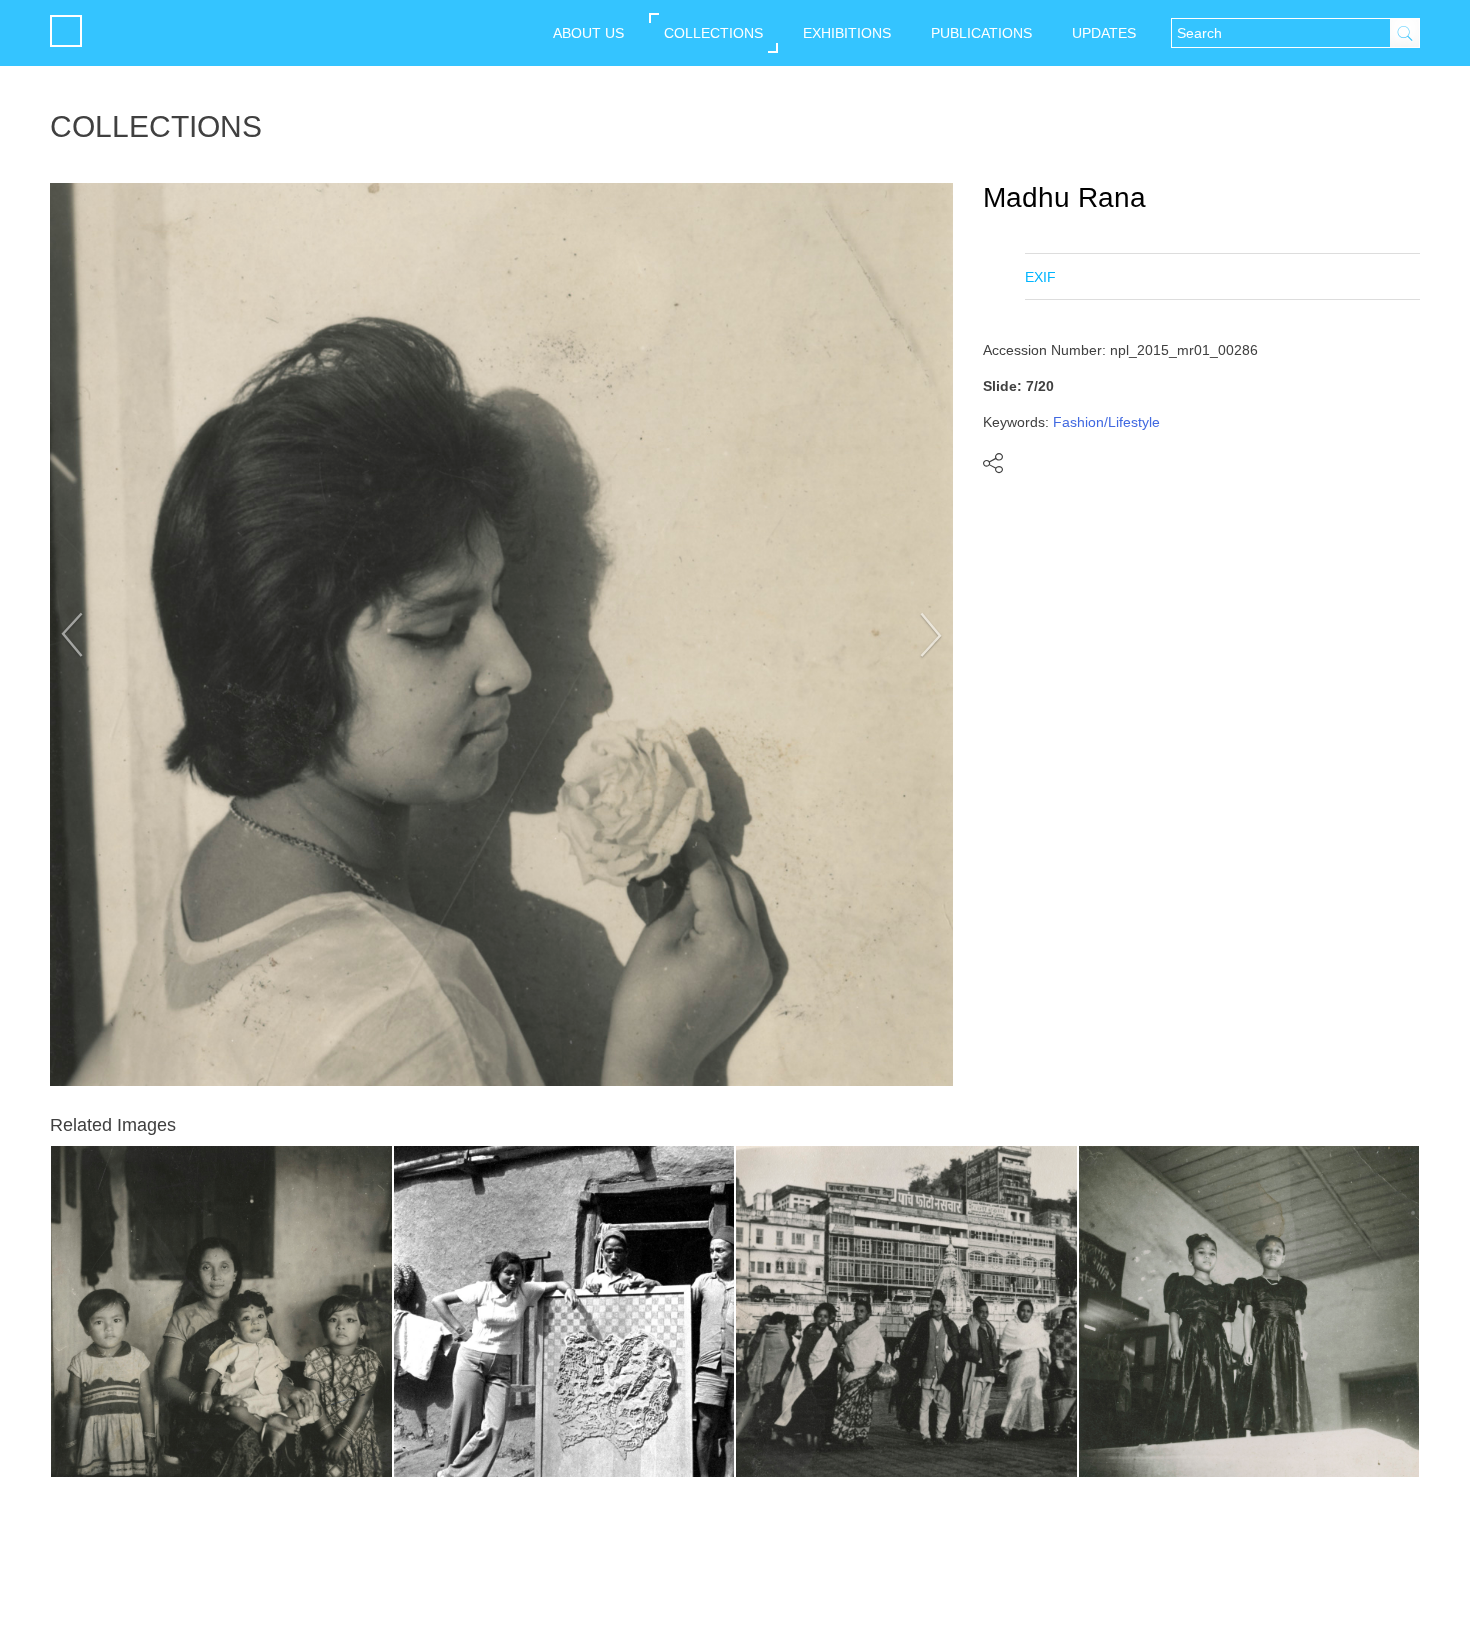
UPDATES (1104, 33)
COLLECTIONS (713, 33)
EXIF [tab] (1040, 277)
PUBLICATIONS (981, 33)
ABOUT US (588, 33)
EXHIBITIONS (847, 33)
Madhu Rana (1064, 197)
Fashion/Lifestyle (1106, 422)
